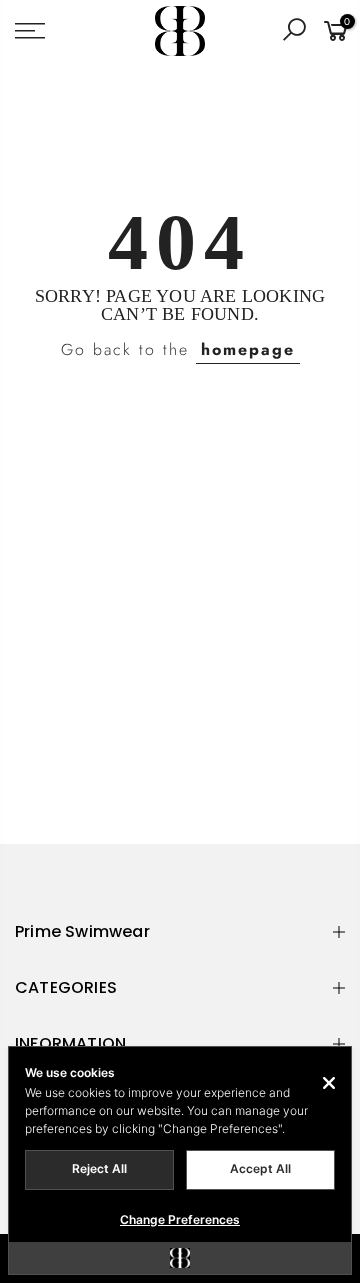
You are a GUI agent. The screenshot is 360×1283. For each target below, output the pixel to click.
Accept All (260, 1168)
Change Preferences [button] (180, 1219)
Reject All (99, 1168)
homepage (248, 349)
